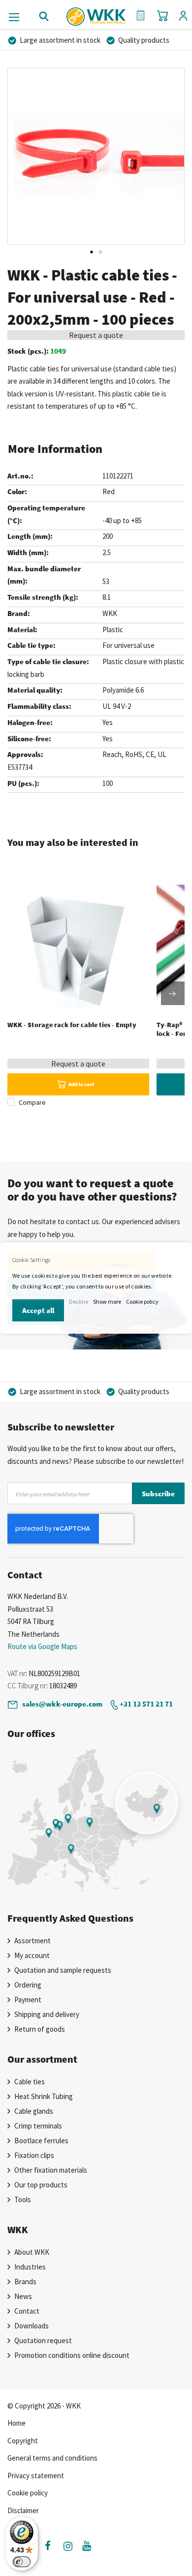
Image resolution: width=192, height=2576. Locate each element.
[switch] (22, 2562)
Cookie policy (142, 1302)
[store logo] (96, 13)
